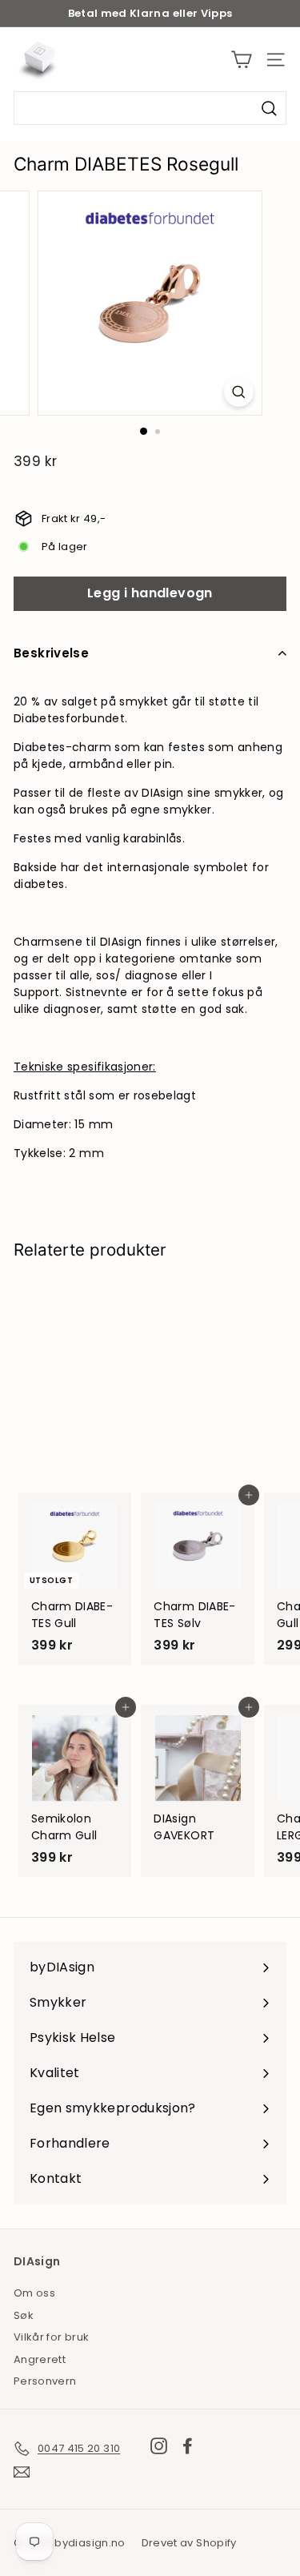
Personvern (45, 2381)
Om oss (34, 2293)
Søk (24, 2315)
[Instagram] (159, 2446)
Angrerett (40, 2359)
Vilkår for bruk (51, 2337)
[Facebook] (188, 2446)
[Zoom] (239, 392)
